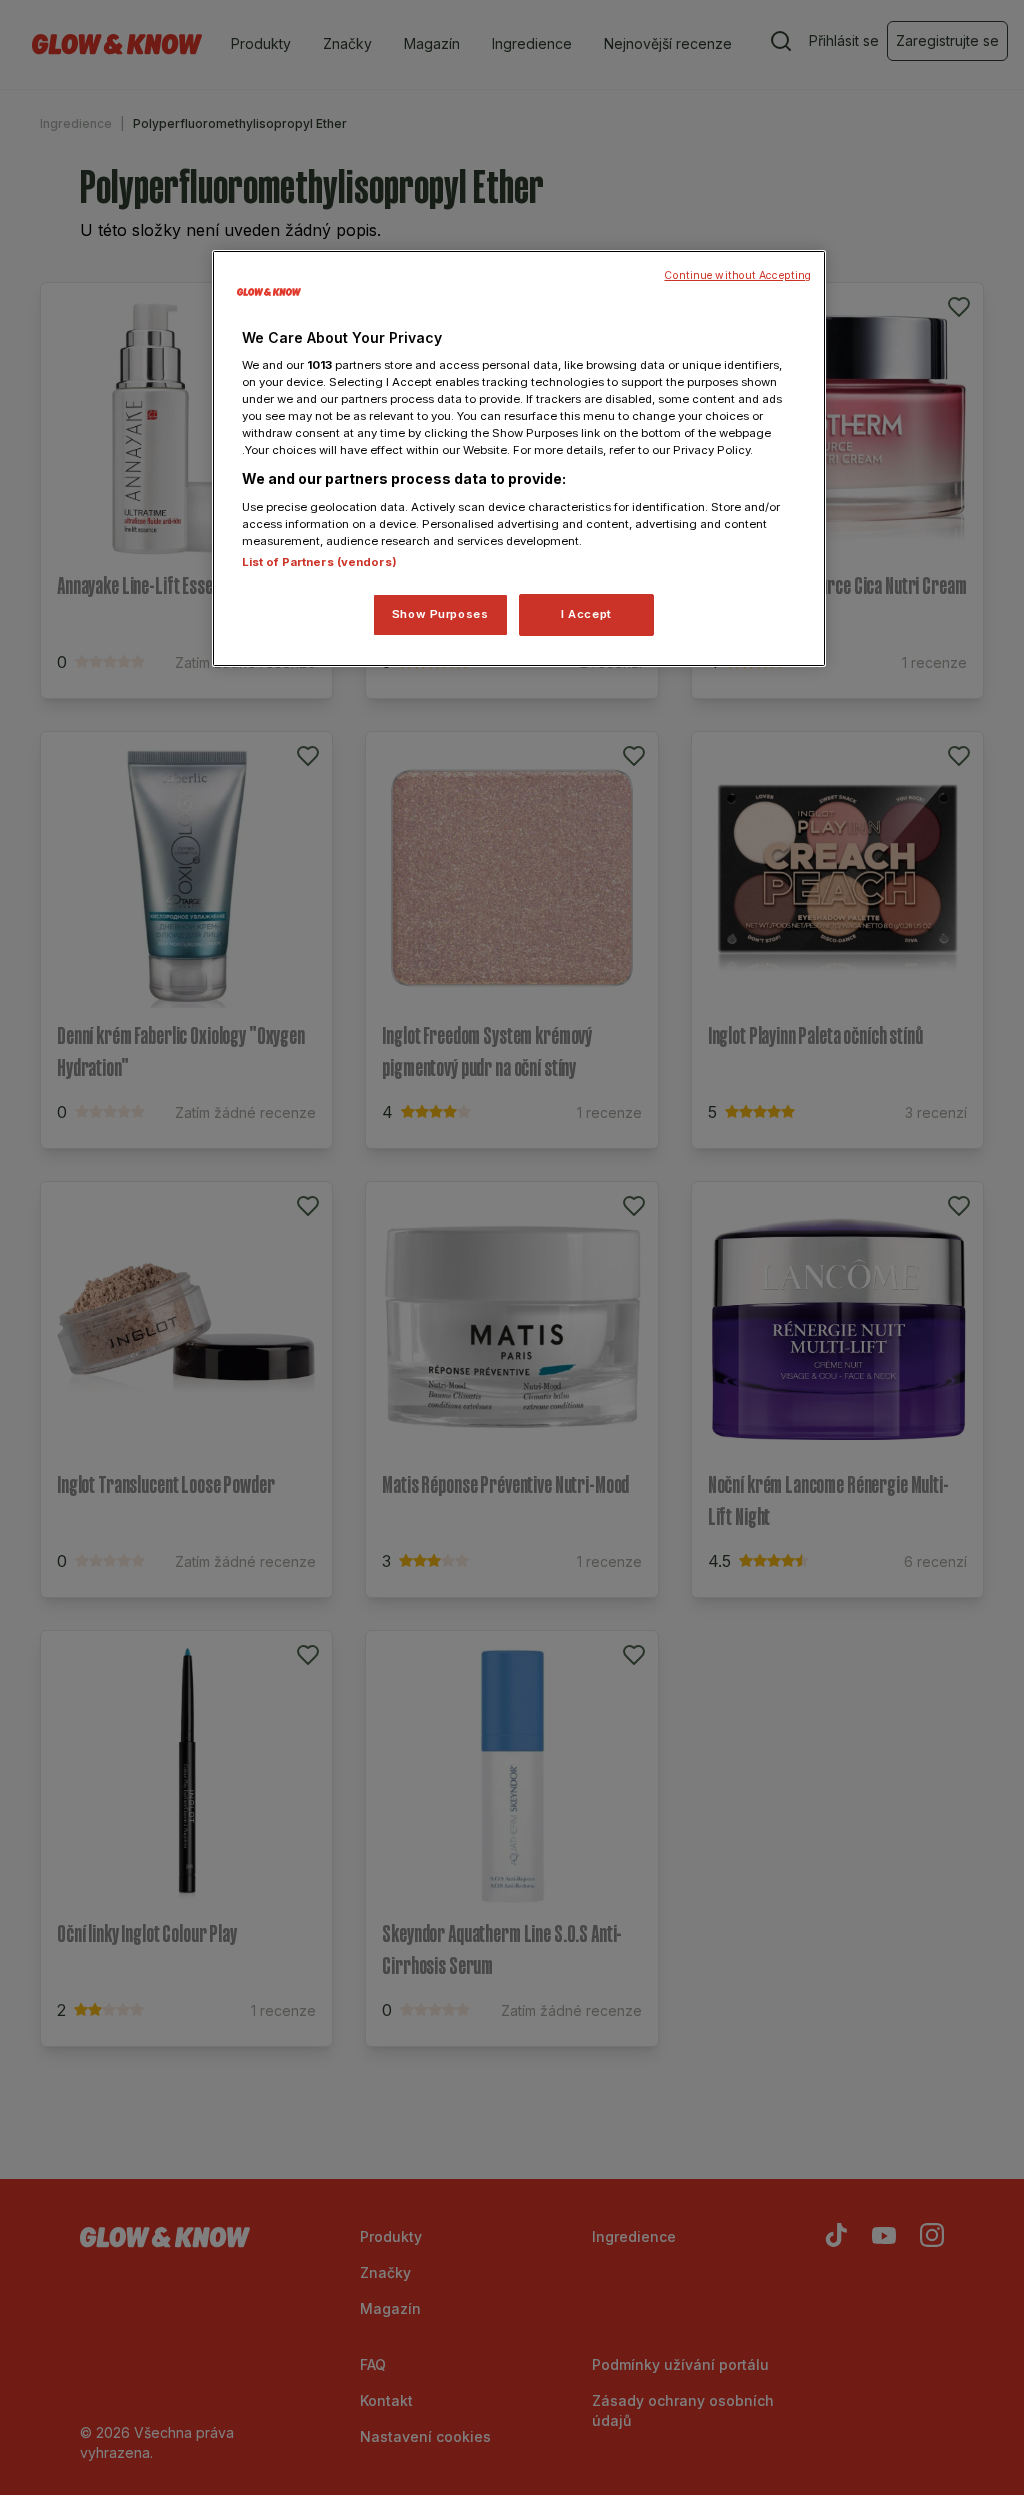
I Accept (586, 614)
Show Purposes (440, 614)
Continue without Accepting (737, 275)
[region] (519, 459)
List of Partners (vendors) (319, 562)
